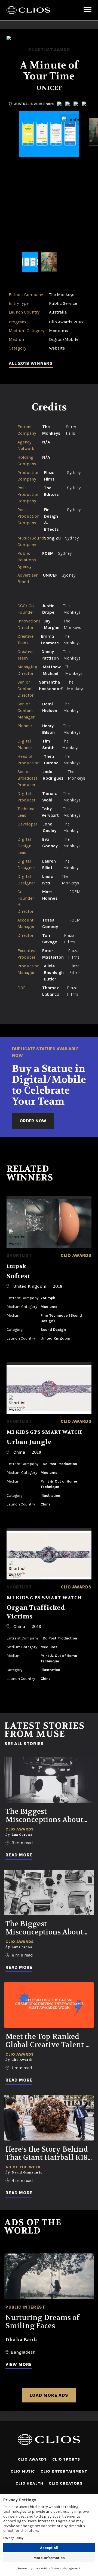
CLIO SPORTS (66, 2459)
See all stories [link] (24, 1744)
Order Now (33, 1121)
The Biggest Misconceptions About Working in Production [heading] (46, 1816)
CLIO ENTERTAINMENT (64, 2471)
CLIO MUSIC (23, 2471)
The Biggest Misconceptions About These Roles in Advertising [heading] (44, 1928)
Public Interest (25, 2307)
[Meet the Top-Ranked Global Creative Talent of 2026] (49, 2005)
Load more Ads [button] (49, 2395)
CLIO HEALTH (29, 2483)
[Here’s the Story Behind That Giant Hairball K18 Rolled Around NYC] (49, 2118)
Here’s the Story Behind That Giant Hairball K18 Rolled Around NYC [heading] (47, 2154)
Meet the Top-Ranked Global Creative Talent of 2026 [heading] (49, 2041)
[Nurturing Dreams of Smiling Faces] (49, 2276)
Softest (18, 1276)
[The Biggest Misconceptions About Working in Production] (49, 1780)
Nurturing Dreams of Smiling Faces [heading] (42, 2322)
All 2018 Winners (31, 363)
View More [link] (19, 2364)
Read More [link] (19, 1855)
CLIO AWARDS (32, 2459)
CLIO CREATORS (65, 2483)
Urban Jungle (29, 1442)
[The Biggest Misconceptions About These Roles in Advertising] (49, 1893)
